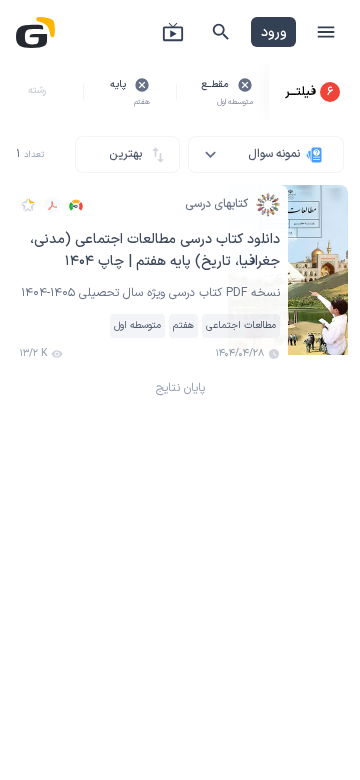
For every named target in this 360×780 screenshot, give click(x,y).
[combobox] (266, 154)
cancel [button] (245, 85)
